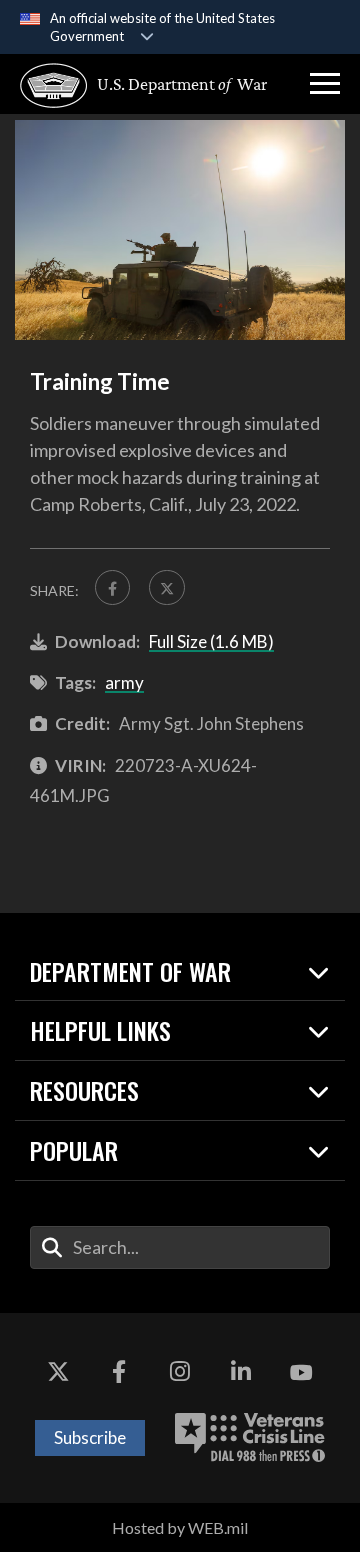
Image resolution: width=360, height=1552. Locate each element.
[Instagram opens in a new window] (180, 1373)
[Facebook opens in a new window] (119, 1373)
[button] (325, 84)
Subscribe (90, 1437)
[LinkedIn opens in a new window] (241, 1373)
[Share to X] (166, 587)
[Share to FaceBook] (112, 587)
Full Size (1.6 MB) (211, 641)
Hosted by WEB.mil (180, 1527)
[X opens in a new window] (58, 1373)
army (124, 682)
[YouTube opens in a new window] (302, 1373)
